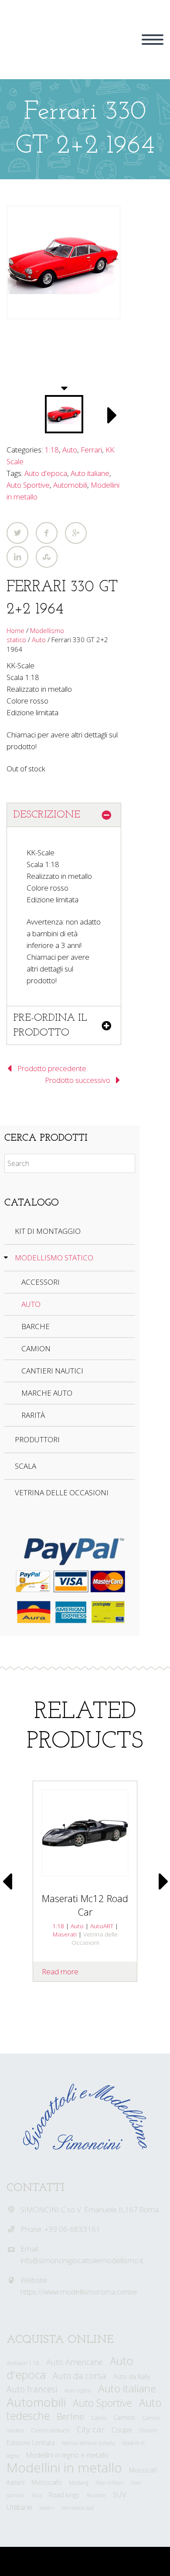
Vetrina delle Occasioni (62, 1492)
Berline (70, 2416)
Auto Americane (75, 2362)
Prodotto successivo (78, 1080)
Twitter (17, 533)
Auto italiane (90, 473)
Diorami (148, 2430)
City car (91, 2429)
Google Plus (76, 533)
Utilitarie (19, 2507)
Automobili (70, 485)
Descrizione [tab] (47, 815)
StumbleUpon (47, 557)
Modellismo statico (54, 1258)
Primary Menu (153, 40)
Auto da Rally (132, 2377)
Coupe (122, 2430)
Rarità (33, 1415)
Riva (37, 2495)
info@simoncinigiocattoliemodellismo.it (82, 2260)
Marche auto (47, 1393)
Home (15, 630)
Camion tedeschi (50, 2430)
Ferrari (91, 450)
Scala (25, 1466)
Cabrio (99, 2418)
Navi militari (110, 2483)
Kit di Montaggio (48, 1231)
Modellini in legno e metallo (68, 2455)
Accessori (41, 1282)
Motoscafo (47, 2482)
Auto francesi (32, 2389)
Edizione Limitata (31, 2443)
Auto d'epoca (46, 473)
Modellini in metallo (64, 2467)
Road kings (64, 2495)
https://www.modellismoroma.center (79, 2292)
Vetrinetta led (78, 2508)
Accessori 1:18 (23, 2363)
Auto (70, 450)
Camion (36, 1348)
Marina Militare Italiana (88, 2443)
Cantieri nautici (52, 1371)
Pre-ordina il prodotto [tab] (50, 1025)
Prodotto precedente (52, 1068)
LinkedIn (17, 557)
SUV (120, 2494)
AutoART (102, 1926)
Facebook (47, 533)
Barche (36, 1326)
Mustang (79, 2483)
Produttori (37, 1439)
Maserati (65, 1934)
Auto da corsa (80, 2376)
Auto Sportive (28, 485)
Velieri (47, 2508)
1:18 (52, 450)
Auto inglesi (78, 2390)
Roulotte (96, 2495)
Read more (60, 1971)
